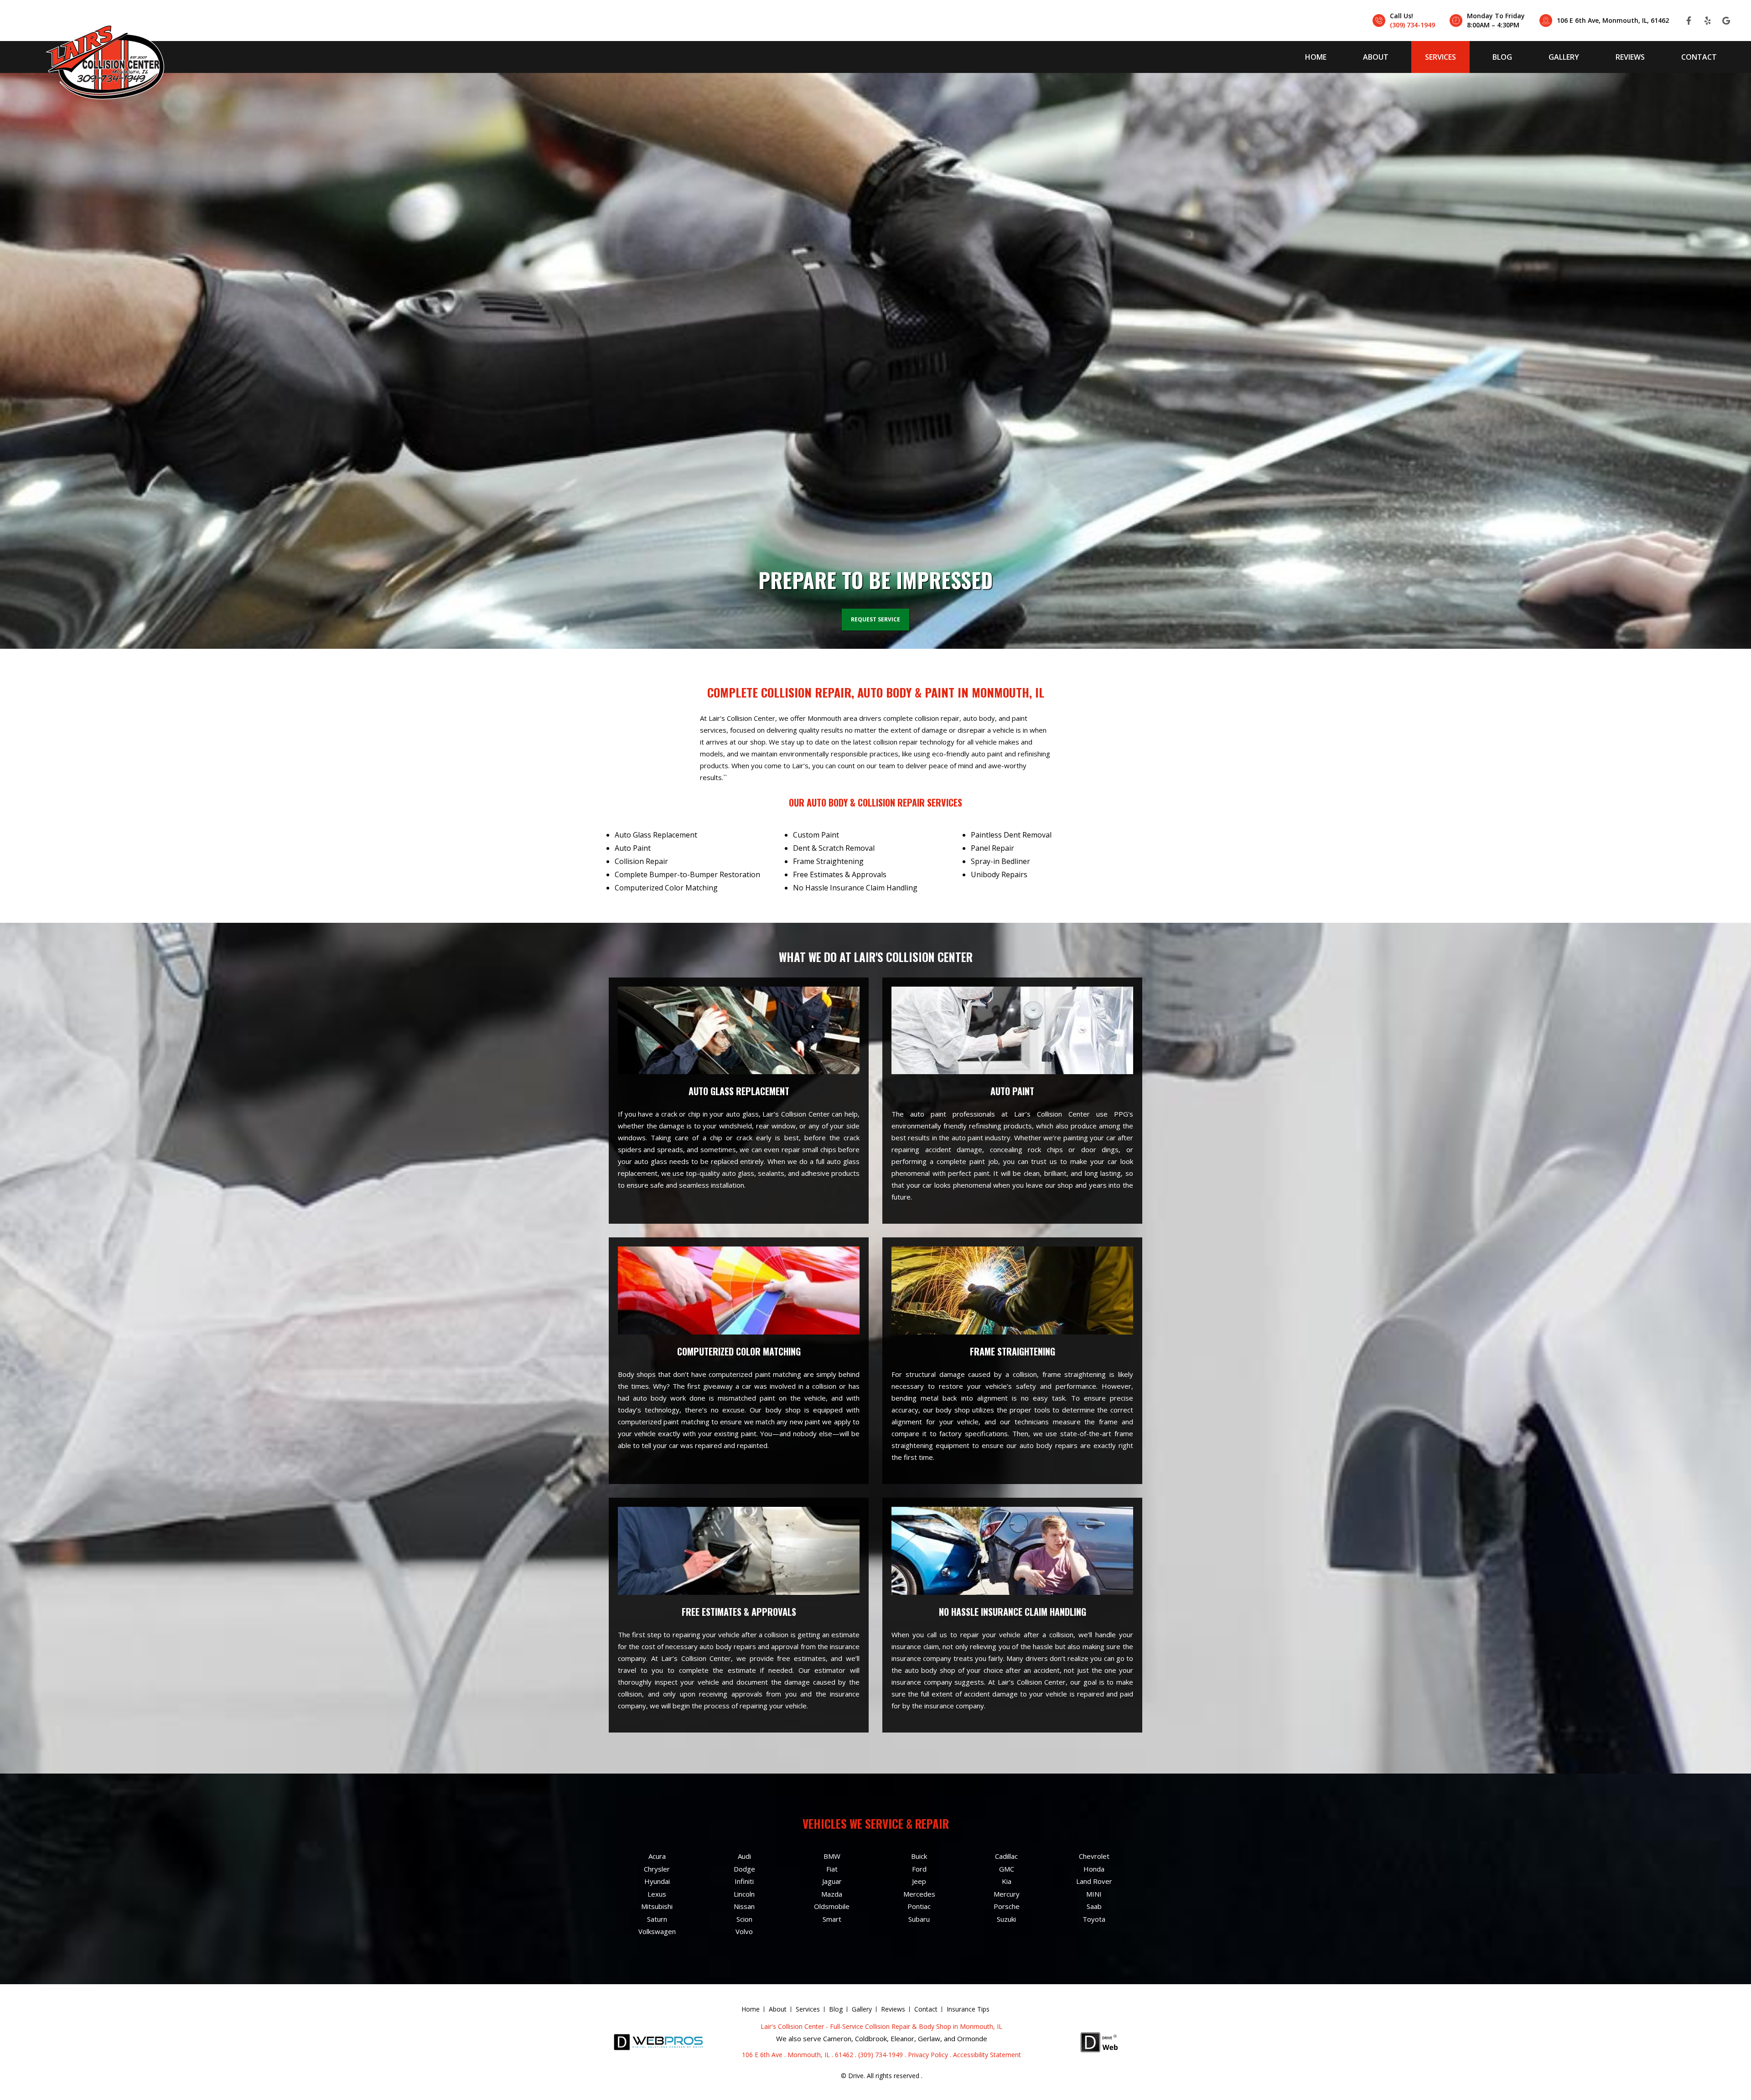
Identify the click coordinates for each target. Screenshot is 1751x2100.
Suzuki (1006, 1919)
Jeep (919, 1881)
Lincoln (744, 1894)
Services (1440, 57)
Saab (1094, 1906)
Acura (657, 1856)
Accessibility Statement (987, 2055)
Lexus (657, 1894)
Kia (1007, 1881)
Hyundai (657, 1881)
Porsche (1007, 1906)
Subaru (919, 1919)
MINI (1094, 1894)
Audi (744, 1856)
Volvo (744, 1931)
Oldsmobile (832, 1906)
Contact (1699, 57)
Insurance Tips (968, 2009)
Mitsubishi (657, 1906)
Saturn (657, 1919)
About (1376, 57)
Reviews (1630, 57)
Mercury (1007, 1894)
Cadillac (1006, 1856)
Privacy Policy (928, 2055)
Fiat (832, 1869)
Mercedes (919, 1894)
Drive (856, 2076)
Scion (744, 1919)
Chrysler (657, 1869)
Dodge (744, 1869)
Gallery (1564, 57)
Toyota (1094, 1919)
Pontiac (919, 1906)
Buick (919, 1856)
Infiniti (744, 1881)
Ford (919, 1869)
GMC (1007, 1869)
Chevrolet (1094, 1856)
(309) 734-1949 (1412, 25)
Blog (1502, 57)
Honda (1094, 1869)
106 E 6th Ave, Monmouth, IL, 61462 (1613, 20)
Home (1316, 57)
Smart (832, 1919)
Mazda (832, 1894)
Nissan (744, 1906)
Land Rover (1094, 1881)
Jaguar (832, 1881)
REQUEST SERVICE (875, 619)
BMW (832, 1856)
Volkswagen (657, 1931)
